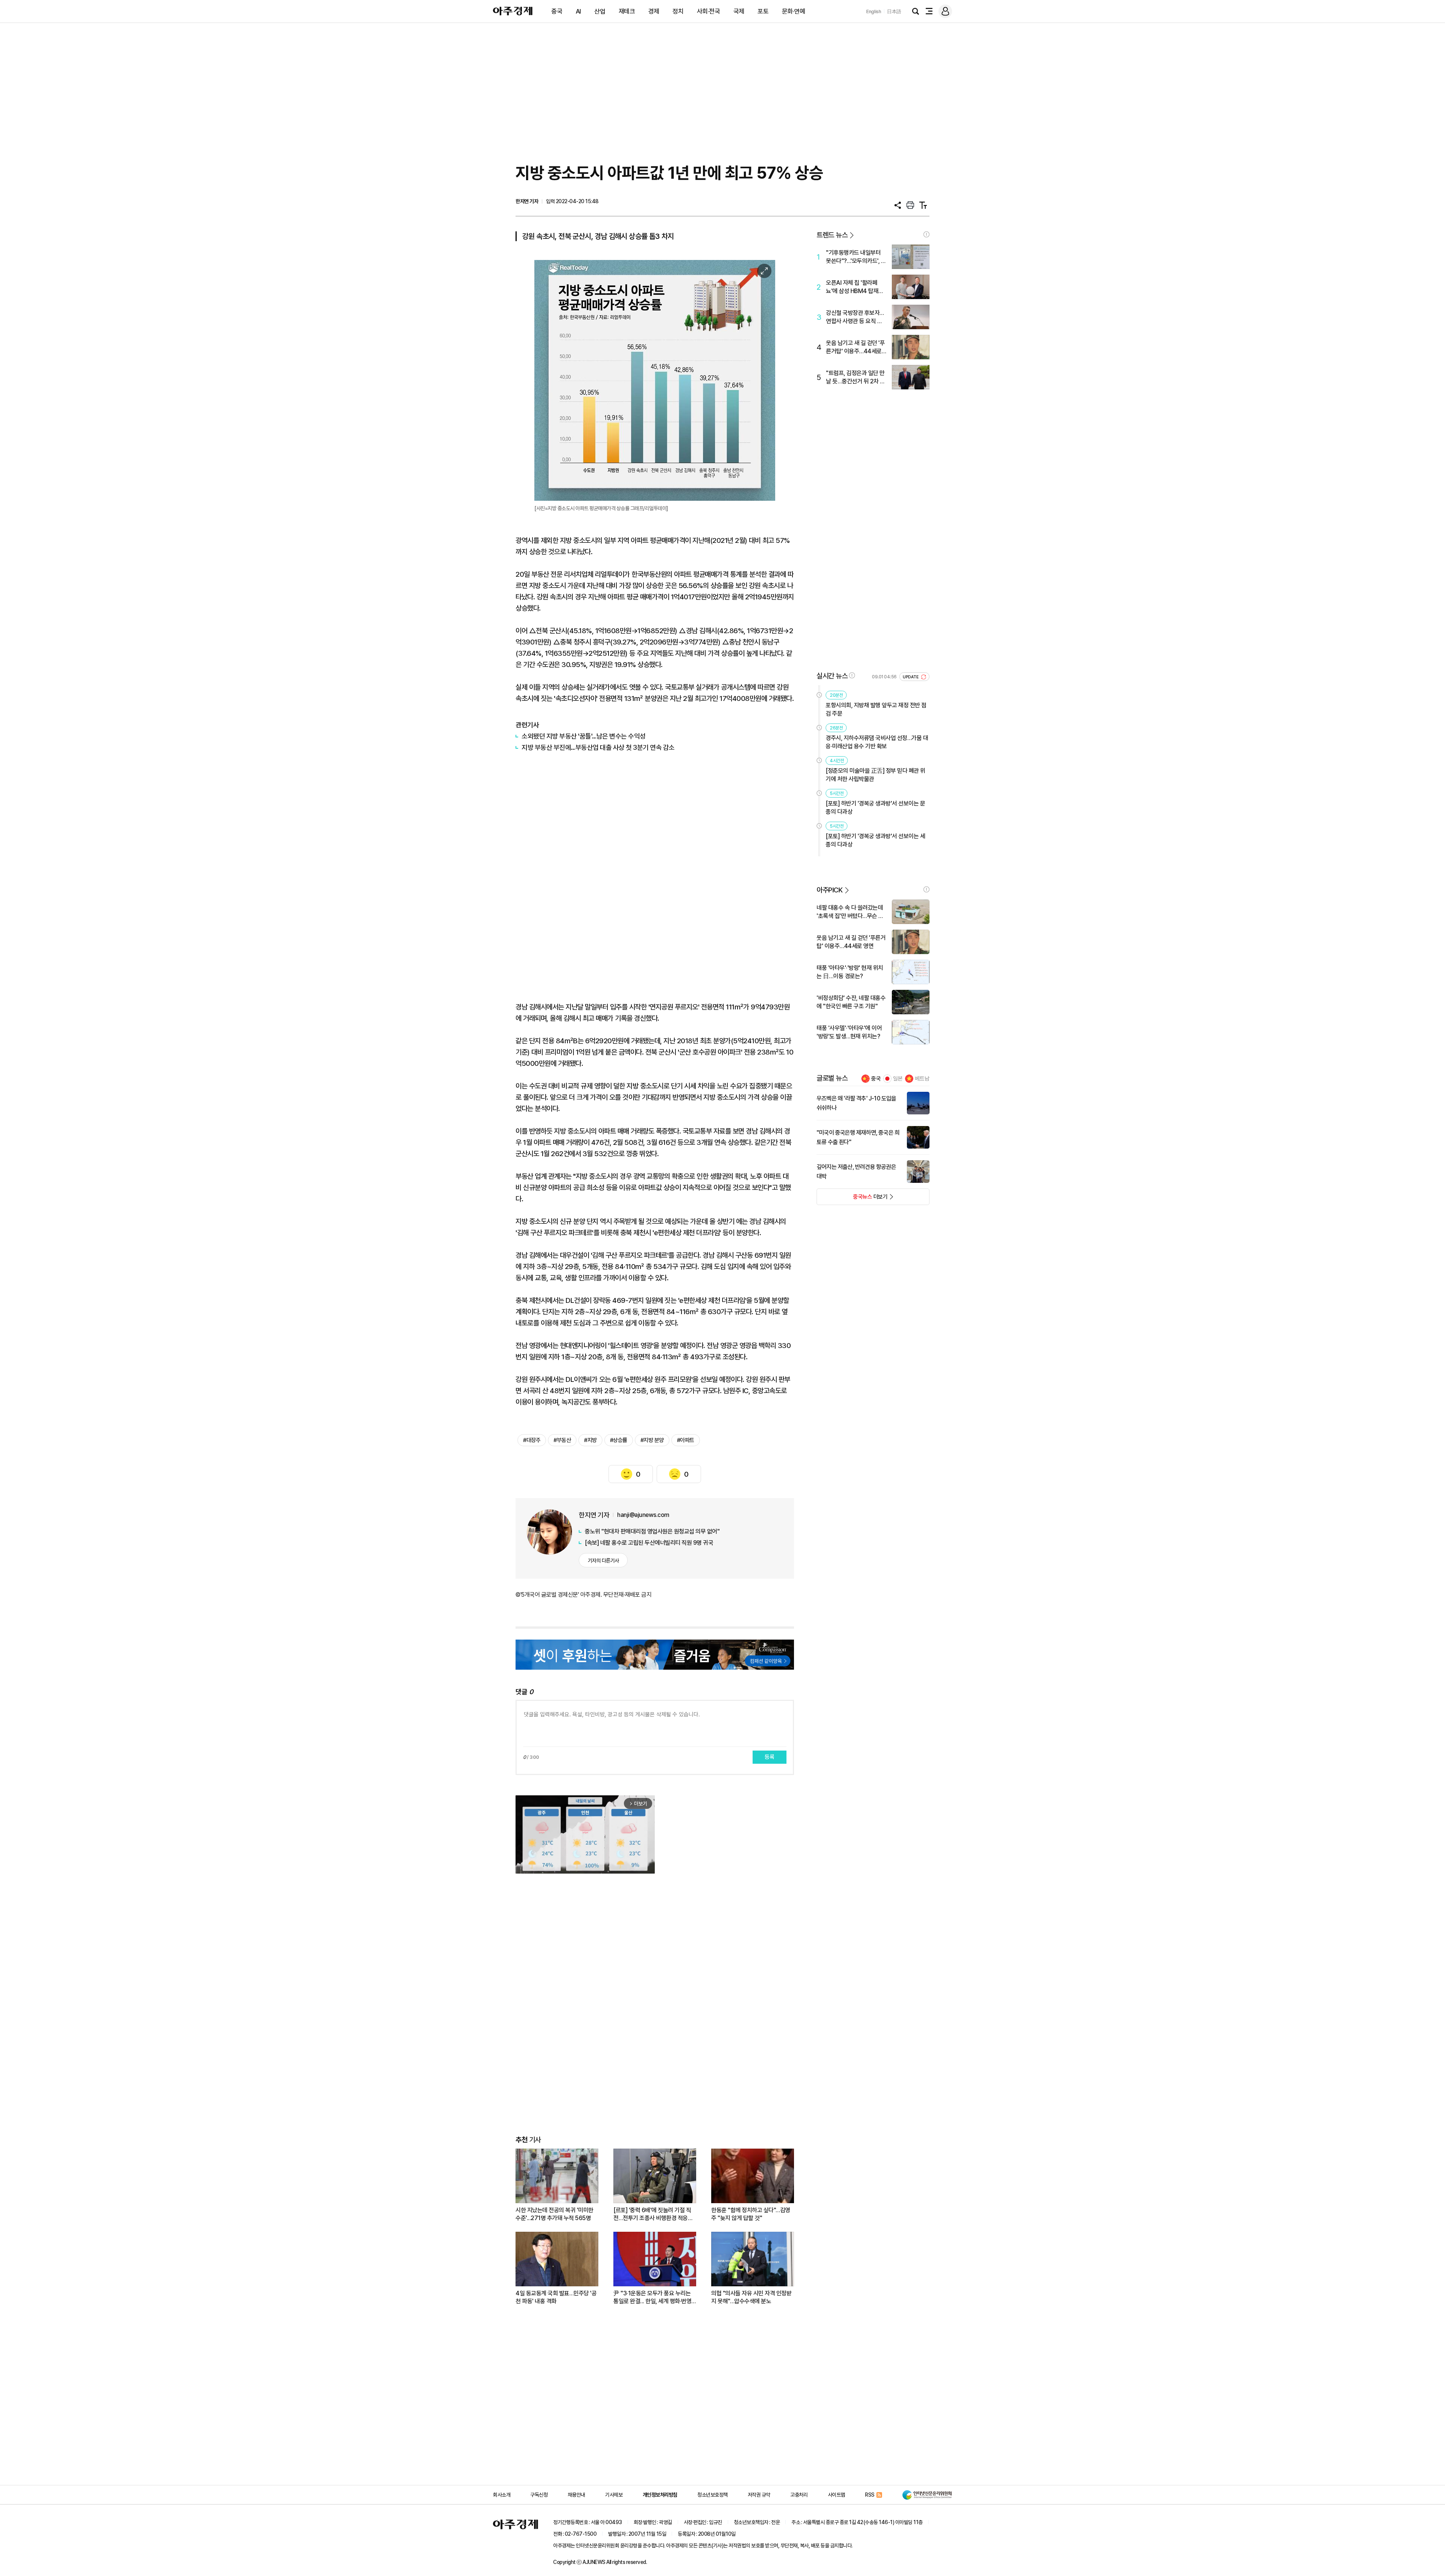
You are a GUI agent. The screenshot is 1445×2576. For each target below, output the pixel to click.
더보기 (852, 1199)
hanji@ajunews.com (643, 1515)
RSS (870, 2495)
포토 (763, 11)
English (874, 11)
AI (578, 11)
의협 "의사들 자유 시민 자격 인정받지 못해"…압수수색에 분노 (751, 2297)
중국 (557, 11)
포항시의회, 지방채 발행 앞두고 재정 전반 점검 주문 (876, 709)
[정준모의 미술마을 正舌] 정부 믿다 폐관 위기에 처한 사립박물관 (875, 775)
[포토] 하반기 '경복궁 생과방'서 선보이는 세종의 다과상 (875, 840)
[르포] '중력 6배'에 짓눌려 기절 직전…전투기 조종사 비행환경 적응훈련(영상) (653, 2214)
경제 (654, 11)
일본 (898, 1079)
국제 (739, 11)
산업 (600, 11)
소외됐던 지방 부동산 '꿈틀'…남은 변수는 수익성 (584, 736)
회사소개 (502, 2495)
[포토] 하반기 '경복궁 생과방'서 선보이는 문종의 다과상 (875, 808)
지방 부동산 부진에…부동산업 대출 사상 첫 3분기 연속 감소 (598, 747)
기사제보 (614, 2495)
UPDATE (911, 677)
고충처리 (799, 2495)
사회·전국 (709, 11)
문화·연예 (794, 11)
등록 (770, 1757)
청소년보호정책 (713, 2495)
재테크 (627, 11)
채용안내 (576, 2495)
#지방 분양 (652, 1440)
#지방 (590, 1440)
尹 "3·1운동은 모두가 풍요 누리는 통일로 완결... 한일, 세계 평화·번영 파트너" (652, 2297)
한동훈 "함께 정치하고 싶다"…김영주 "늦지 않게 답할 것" (751, 2214)
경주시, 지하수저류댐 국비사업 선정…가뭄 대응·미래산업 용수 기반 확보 (877, 742)
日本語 (894, 11)
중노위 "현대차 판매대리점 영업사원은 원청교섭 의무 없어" (652, 1531)
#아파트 (686, 1440)
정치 (678, 11)
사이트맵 (837, 2495)
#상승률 (619, 1440)
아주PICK (830, 890)
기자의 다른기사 (603, 1561)
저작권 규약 (759, 2495)
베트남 (922, 1079)
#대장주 (532, 1440)
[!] (926, 234)
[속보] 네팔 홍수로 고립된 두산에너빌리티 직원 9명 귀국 (649, 1543)
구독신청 (539, 2495)
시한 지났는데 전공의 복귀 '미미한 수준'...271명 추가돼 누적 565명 (554, 2214)
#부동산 (562, 1440)
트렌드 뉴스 (832, 235)
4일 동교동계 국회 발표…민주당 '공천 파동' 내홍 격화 (556, 2297)
